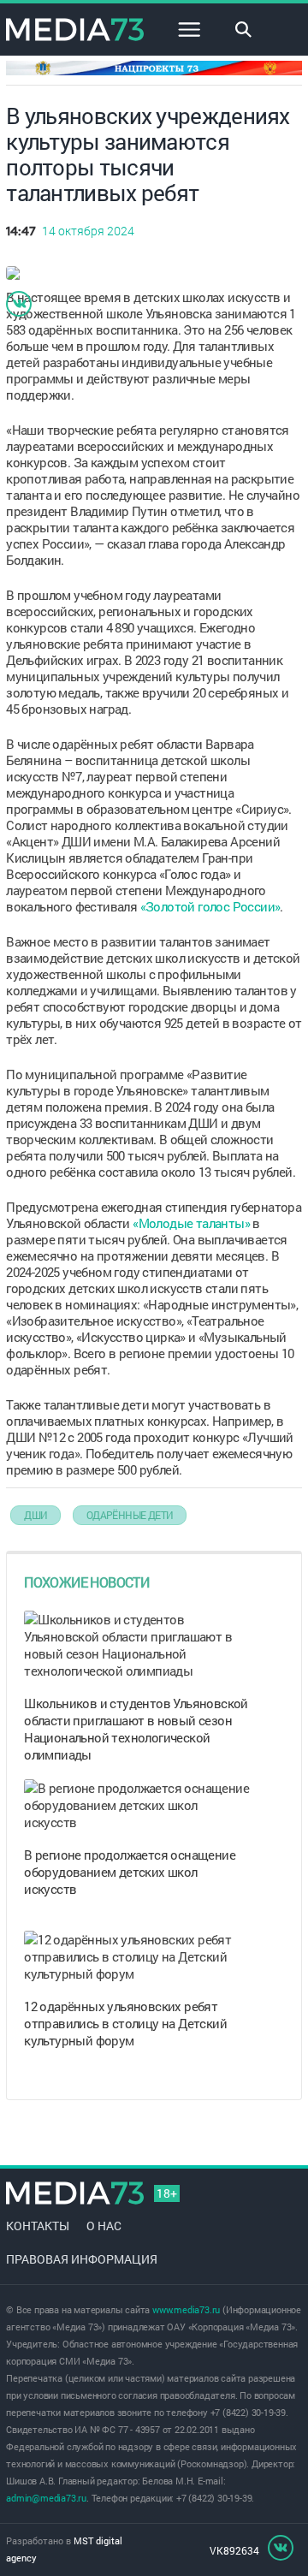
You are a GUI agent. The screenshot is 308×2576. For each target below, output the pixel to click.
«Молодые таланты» (191, 1223)
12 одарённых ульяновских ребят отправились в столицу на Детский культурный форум (125, 2023)
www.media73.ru (186, 2309)
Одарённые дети (130, 1515)
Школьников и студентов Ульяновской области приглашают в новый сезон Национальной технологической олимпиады (136, 1729)
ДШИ (36, 1515)
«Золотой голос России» (210, 906)
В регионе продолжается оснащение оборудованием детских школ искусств (130, 1872)
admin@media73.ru (46, 2498)
